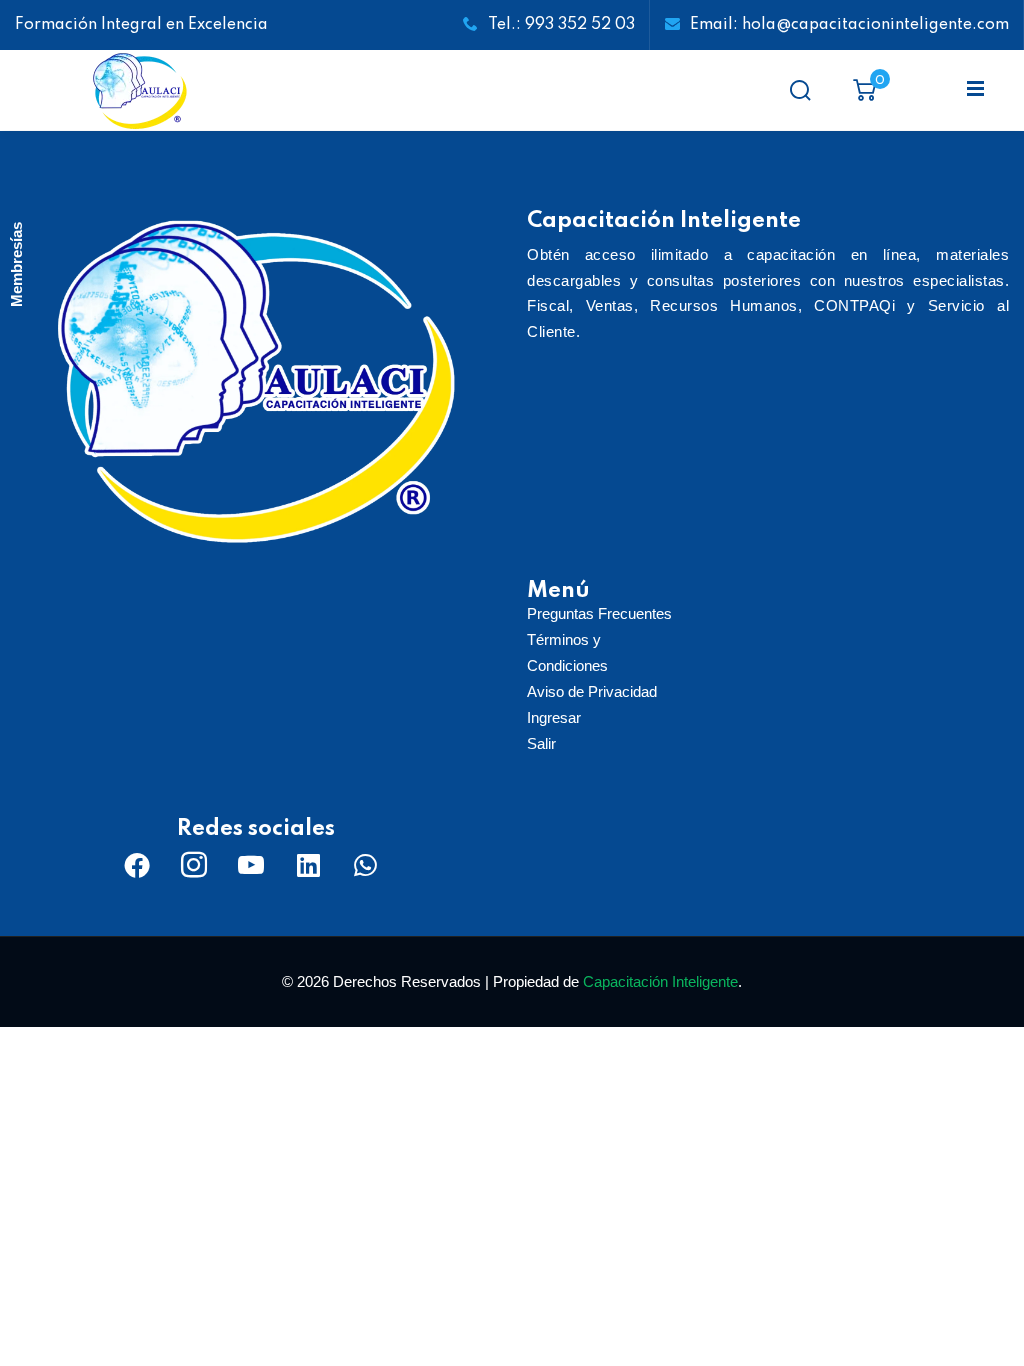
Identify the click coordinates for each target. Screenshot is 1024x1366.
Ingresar (554, 717)
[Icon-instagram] (194, 865)
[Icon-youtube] (251, 865)
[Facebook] (137, 865)
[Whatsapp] (365, 865)
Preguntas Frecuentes (599, 613)
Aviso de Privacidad (592, 691)
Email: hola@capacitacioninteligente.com (849, 25)
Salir (541, 743)
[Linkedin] (308, 865)
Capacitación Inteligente (660, 981)
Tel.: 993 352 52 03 (561, 25)
